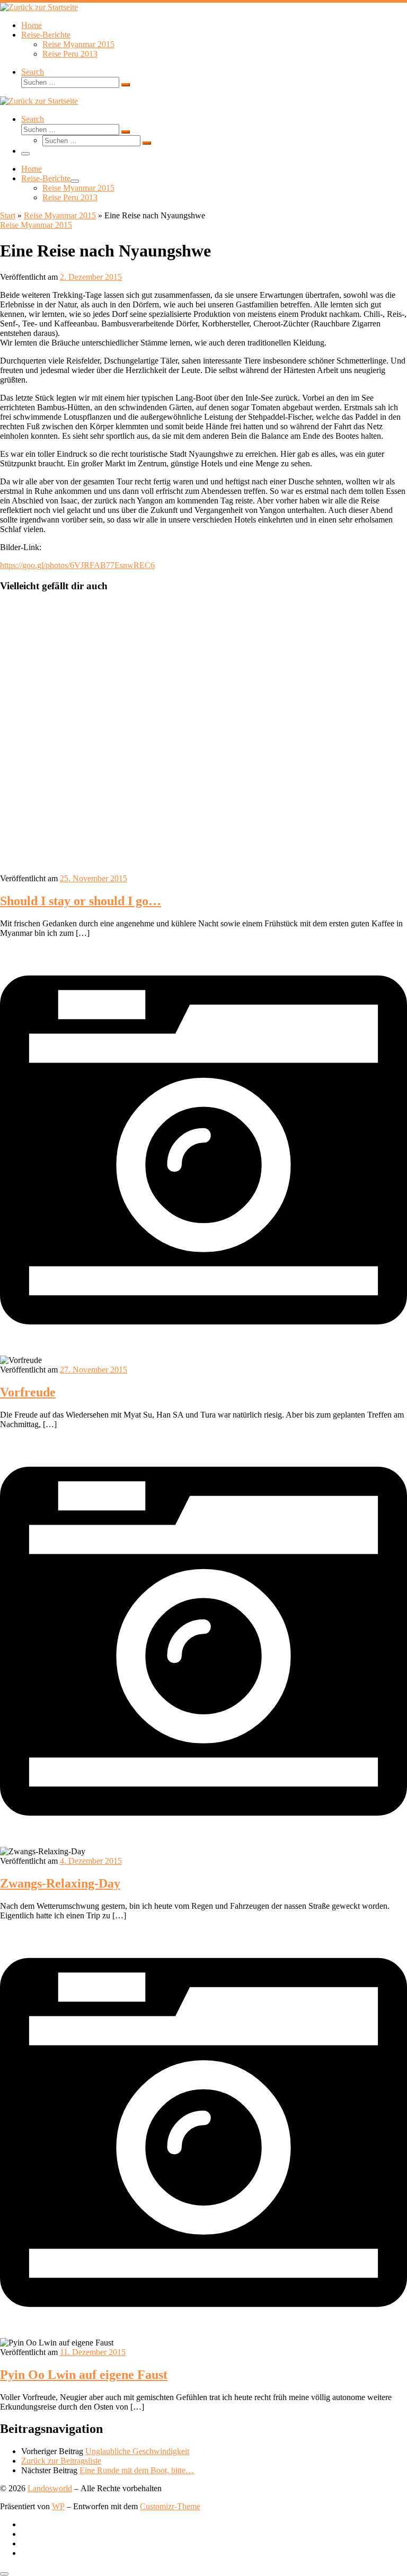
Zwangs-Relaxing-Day (60, 1883)
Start (8, 215)
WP (58, 2506)
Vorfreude (28, 1392)
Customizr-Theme (170, 2506)
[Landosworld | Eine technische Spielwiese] (39, 7)
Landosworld (50, 2488)
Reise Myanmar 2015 (60, 215)
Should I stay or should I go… (81, 901)
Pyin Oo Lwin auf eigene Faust (84, 2375)
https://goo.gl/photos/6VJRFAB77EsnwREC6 (77, 565)
